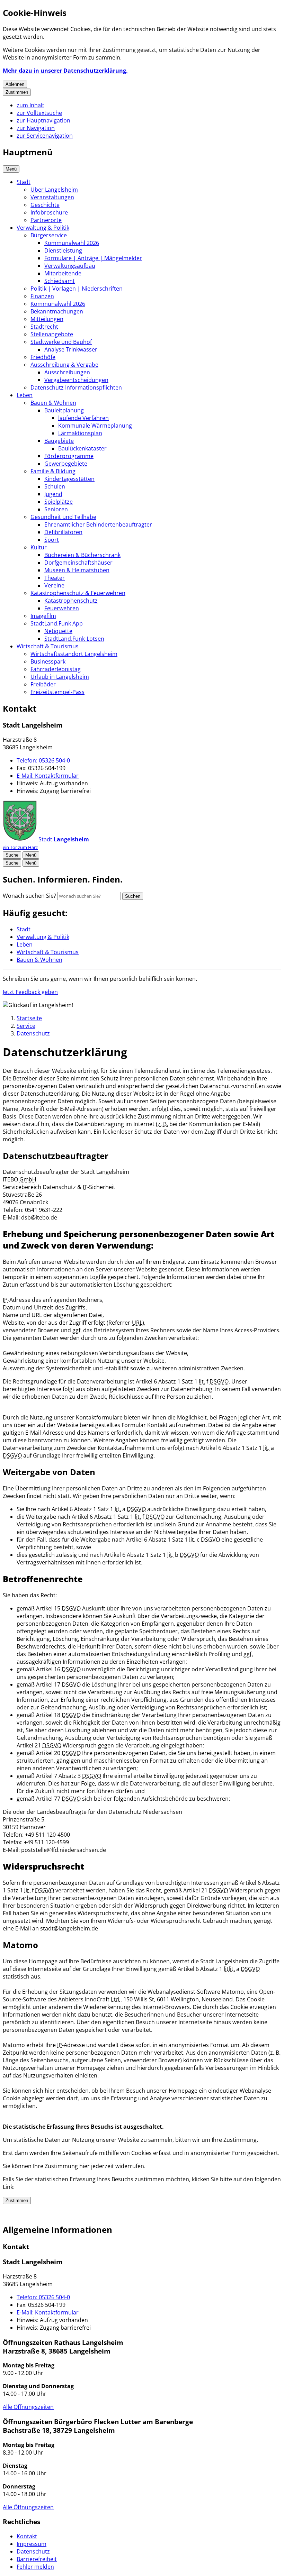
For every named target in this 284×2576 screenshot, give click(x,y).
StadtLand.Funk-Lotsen (74, 639)
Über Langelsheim (54, 190)
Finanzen (42, 296)
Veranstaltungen (52, 197)
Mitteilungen (47, 319)
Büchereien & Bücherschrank (82, 555)
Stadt (24, 182)
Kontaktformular (48, 776)
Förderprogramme (69, 456)
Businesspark (48, 661)
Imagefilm (43, 616)
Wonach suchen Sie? (29, 896)
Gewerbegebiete (66, 464)
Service (26, 1026)
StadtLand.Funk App (57, 623)
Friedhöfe (43, 357)
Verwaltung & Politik (43, 228)
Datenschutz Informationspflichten (76, 387)
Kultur (39, 547)
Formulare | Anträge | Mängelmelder (93, 258)
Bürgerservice (49, 235)
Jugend (53, 494)
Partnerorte (46, 220)
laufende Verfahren (83, 418)
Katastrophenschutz (71, 601)
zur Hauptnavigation (43, 120)
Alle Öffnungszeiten (28, 2407)
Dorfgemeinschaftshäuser (78, 563)
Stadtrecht (44, 327)
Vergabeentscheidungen (76, 380)
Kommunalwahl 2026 (72, 243)
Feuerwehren (62, 608)
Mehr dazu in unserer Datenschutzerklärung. (65, 71)
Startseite (29, 1018)
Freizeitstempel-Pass (57, 692)
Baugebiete (59, 441)
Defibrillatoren (63, 532)
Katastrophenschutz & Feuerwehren (78, 593)
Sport (52, 540)
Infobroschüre (49, 212)
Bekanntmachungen (57, 311)
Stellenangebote (52, 334)
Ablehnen (15, 84)
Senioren (56, 509)
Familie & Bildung (53, 471)
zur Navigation (36, 128)
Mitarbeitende (63, 273)
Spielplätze (59, 502)
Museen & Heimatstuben (77, 570)
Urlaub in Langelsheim (60, 677)
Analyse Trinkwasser (71, 349)
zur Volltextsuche (39, 113)
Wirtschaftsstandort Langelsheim (74, 654)
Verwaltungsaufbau (70, 266)
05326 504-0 (43, 760)
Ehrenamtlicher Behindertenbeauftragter (98, 524)
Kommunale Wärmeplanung (95, 426)
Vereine (54, 585)
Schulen (55, 486)
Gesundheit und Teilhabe (63, 517)
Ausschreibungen (67, 372)
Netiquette (58, 631)
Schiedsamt (60, 281)
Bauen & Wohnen (53, 403)
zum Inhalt (30, 105)
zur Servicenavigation (45, 136)
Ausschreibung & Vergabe (64, 365)
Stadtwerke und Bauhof (61, 342)
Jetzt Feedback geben (30, 992)
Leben (25, 395)
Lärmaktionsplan (80, 433)
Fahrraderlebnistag (56, 669)
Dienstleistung (63, 250)
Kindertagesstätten (69, 479)
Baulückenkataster (82, 448)
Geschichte (45, 205)
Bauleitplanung (64, 410)
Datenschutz (33, 1033)
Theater (55, 578)
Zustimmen (17, 92)
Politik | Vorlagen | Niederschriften (77, 289)
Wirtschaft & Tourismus (48, 646)
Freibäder (43, 684)
